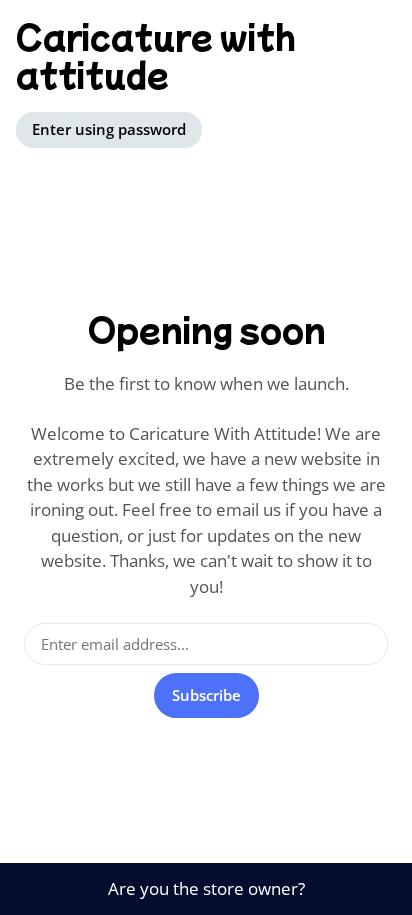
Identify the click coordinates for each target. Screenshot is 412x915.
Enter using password (109, 129)
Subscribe (206, 695)
